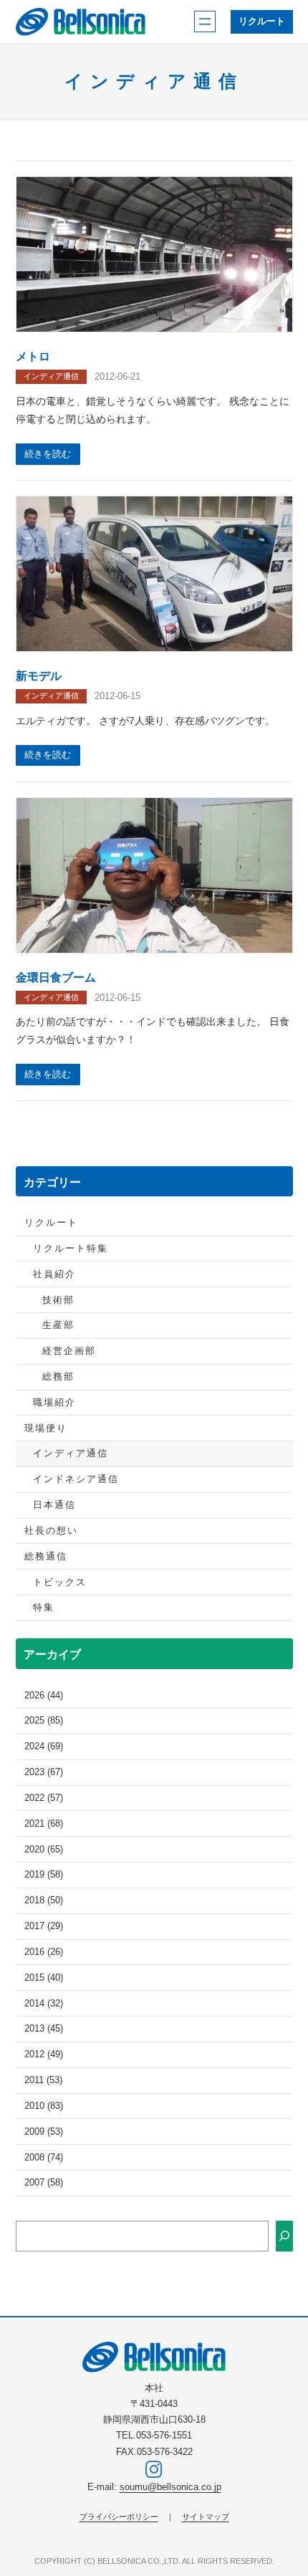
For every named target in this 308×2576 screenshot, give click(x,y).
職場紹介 (54, 1403)
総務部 (58, 1377)
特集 (44, 1607)
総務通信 (46, 1557)
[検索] (284, 2236)
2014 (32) (44, 2004)
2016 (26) (44, 1952)
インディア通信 (51, 376)
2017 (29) (44, 1926)
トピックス (60, 1582)
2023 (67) (44, 1772)
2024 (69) (44, 1746)
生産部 (58, 1325)
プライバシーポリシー (119, 2517)
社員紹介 (54, 1274)
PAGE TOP (286, 2486)
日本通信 (54, 1505)
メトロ (33, 356)
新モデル (39, 676)
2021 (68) (44, 1824)
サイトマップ (206, 2517)
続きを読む (48, 454)
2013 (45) (44, 2029)
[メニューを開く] (205, 21)
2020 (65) (44, 1850)
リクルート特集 (71, 1249)
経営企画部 (69, 1351)
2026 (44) (44, 1696)
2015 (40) (44, 1978)
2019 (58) (44, 1875)
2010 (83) (44, 2106)
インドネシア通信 (76, 1479)
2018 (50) (44, 1900)
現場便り (46, 1428)
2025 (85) (44, 1721)
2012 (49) (44, 2054)
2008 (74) (44, 2158)
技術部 (58, 1300)
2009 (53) (44, 2132)
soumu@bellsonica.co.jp (170, 2487)
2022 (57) (44, 1798)
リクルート (262, 21)
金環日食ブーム (56, 977)
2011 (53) (43, 2080)
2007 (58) (44, 2183)
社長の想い (51, 1531)
